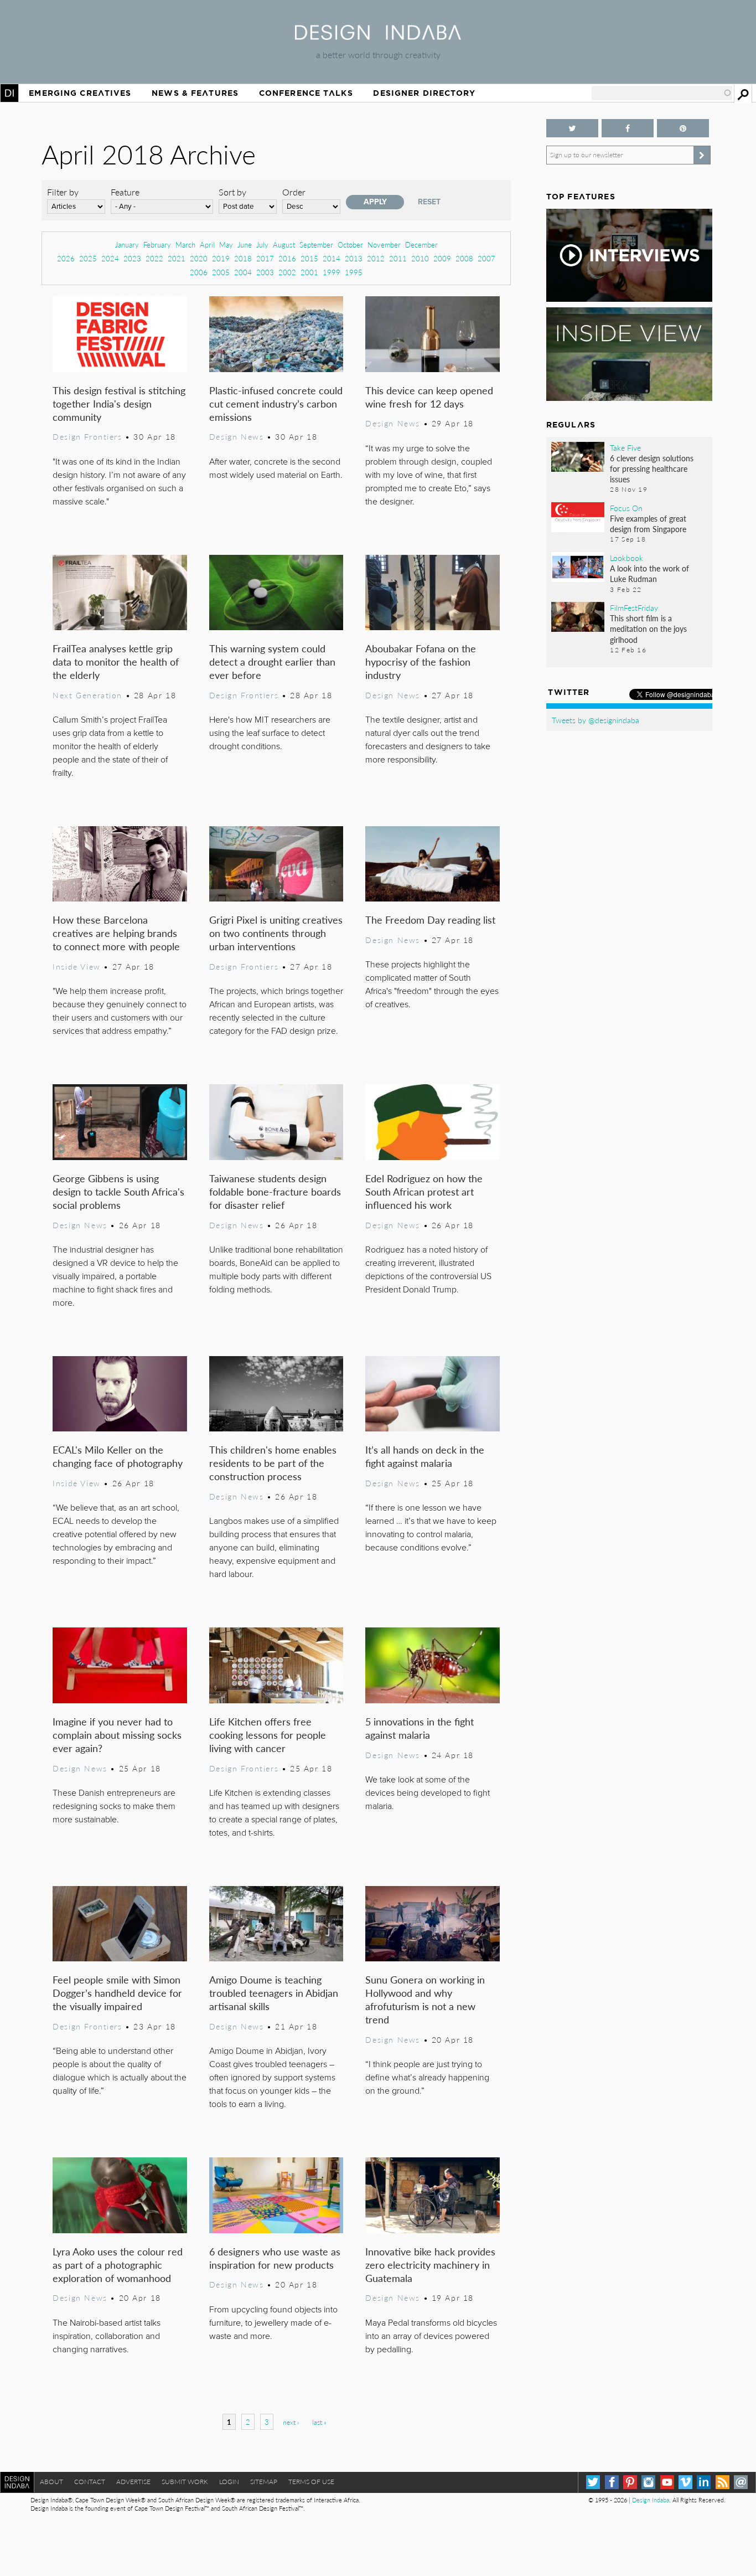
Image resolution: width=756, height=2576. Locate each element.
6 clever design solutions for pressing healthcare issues (652, 468)
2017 (265, 258)
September (316, 244)
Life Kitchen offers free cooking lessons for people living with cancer (268, 1735)
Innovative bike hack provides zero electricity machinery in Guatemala (430, 2265)
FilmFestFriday (634, 607)
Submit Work (185, 2482)
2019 (221, 258)
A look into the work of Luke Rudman (649, 573)
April (207, 244)
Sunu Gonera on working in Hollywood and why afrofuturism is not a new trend (425, 1999)
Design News (236, 436)
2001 (309, 272)
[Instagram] (648, 2482)
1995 (354, 272)
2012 (376, 258)
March (185, 244)
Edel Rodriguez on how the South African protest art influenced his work (424, 1191)
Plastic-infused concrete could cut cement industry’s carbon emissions (276, 403)
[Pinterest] (630, 2482)
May (226, 244)
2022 (154, 258)
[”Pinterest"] (683, 128)
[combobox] (662, 93)
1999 (332, 272)
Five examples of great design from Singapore (648, 524)
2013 (354, 258)
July (262, 244)
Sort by (232, 192)
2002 (287, 272)
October (350, 244)
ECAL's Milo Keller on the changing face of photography (118, 1456)
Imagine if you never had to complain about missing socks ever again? (117, 1735)
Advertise (133, 2482)
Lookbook (626, 558)
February (157, 244)
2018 (243, 258)
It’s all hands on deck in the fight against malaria (425, 1456)
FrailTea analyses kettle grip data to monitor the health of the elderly (116, 661)
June (245, 244)
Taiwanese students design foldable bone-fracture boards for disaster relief (275, 1191)
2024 (110, 258)
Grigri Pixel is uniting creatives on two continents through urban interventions (276, 933)
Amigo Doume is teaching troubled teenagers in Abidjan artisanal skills (274, 1993)
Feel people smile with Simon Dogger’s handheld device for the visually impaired (117, 1993)
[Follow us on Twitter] (572, 128)
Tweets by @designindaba (596, 720)
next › (291, 2422)
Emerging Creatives (80, 93)
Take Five (625, 447)
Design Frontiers (87, 436)
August (284, 244)
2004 (243, 272)
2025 (88, 258)
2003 (265, 272)
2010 (420, 258)
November (384, 244)
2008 (464, 258)
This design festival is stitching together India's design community (119, 403)
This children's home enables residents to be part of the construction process (273, 1463)
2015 (309, 258)
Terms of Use (311, 2482)
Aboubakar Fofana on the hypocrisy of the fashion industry (421, 661)
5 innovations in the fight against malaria (420, 1728)
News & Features (195, 93)
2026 (66, 258)
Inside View (76, 966)
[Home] (378, 36)
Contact (90, 2482)
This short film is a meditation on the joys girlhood (648, 628)
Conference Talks (306, 93)
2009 (442, 258)
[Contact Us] (741, 2482)
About (51, 2482)
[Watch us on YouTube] (667, 2482)
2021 (177, 258)
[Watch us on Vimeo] (685, 2482)
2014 (332, 258)
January (127, 244)
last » (319, 2422)
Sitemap (264, 2482)
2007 (486, 258)
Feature (125, 192)
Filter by (63, 192)
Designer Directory (424, 93)
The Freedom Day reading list (430, 919)
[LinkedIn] (704, 2482)
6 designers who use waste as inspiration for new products (275, 2258)
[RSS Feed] (723, 2482)
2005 (221, 272)
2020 (199, 258)
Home (9, 93)
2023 (132, 258)
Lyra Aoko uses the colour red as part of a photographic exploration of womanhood (118, 2265)
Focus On (626, 508)
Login (229, 2482)
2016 (287, 258)
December (421, 244)
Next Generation (87, 695)
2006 (199, 272)
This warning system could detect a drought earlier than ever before (272, 661)
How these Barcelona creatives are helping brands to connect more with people (116, 933)
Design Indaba (651, 2500)
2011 (398, 258)
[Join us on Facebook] (628, 128)
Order (294, 192)
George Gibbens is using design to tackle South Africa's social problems (118, 1191)
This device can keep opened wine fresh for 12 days (429, 397)
